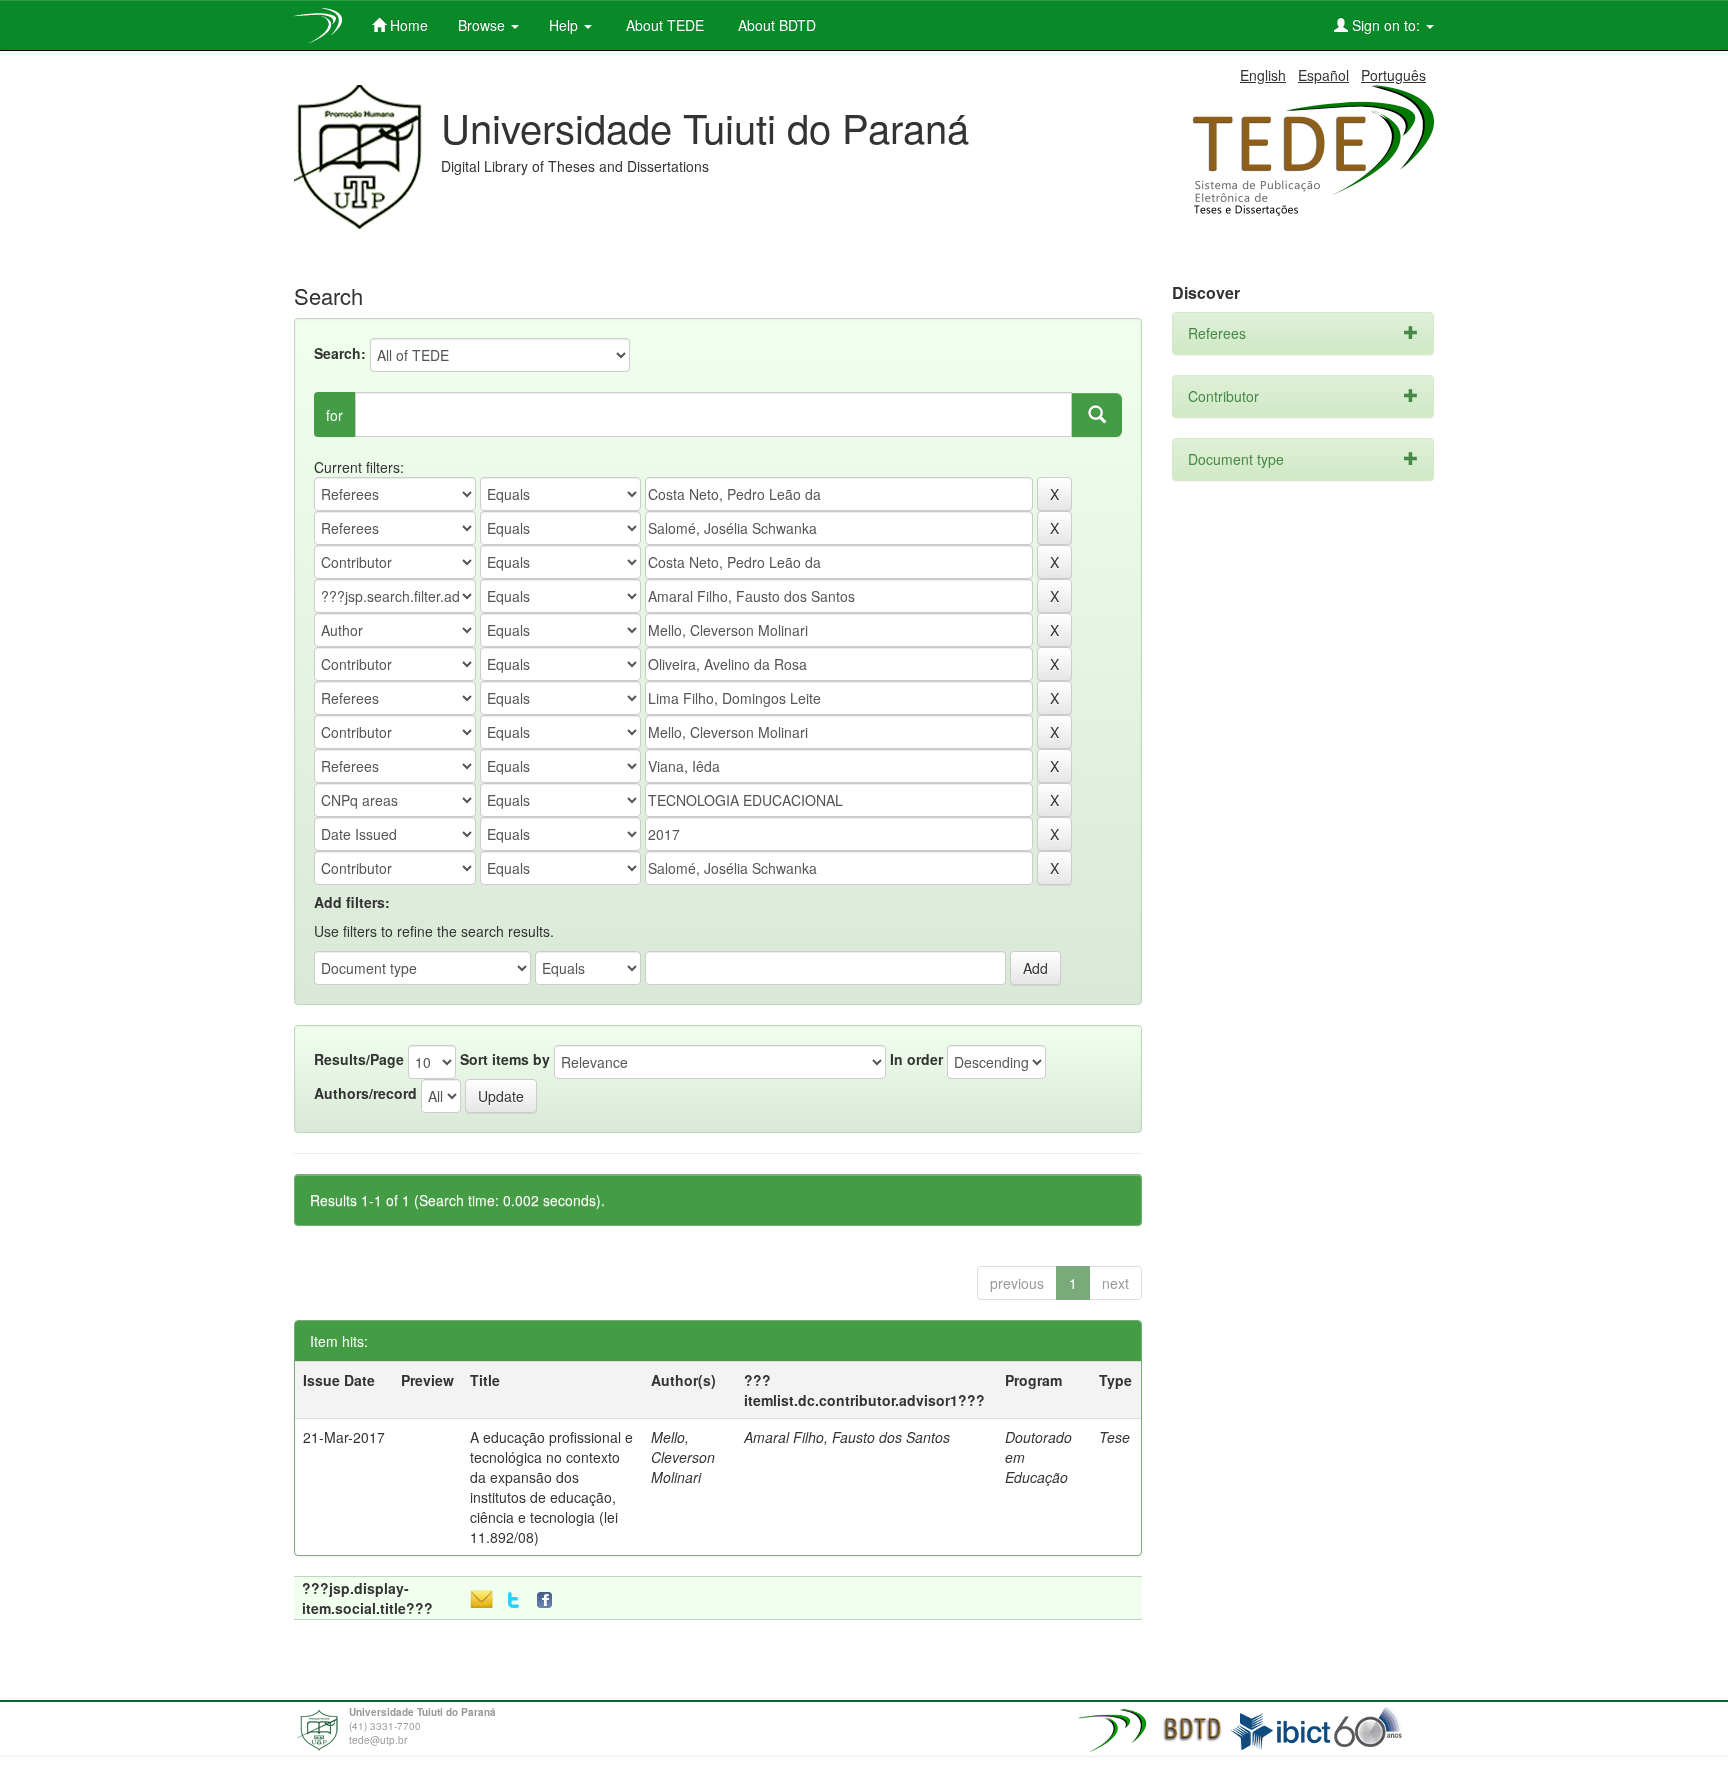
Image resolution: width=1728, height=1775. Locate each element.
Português (1393, 75)
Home (407, 25)
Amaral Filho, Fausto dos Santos (847, 1437)
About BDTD (775, 25)
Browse (483, 25)
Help (565, 25)
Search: (340, 353)
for (334, 415)
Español (1323, 75)
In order (916, 1059)
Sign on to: (1386, 25)
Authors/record (365, 1093)
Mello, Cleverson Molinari (683, 1457)
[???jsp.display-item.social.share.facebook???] (549, 1600)
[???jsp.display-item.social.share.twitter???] (513, 1600)
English (1263, 75)
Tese (1114, 1437)
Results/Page (359, 1059)
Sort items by (505, 1059)
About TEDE (663, 25)
